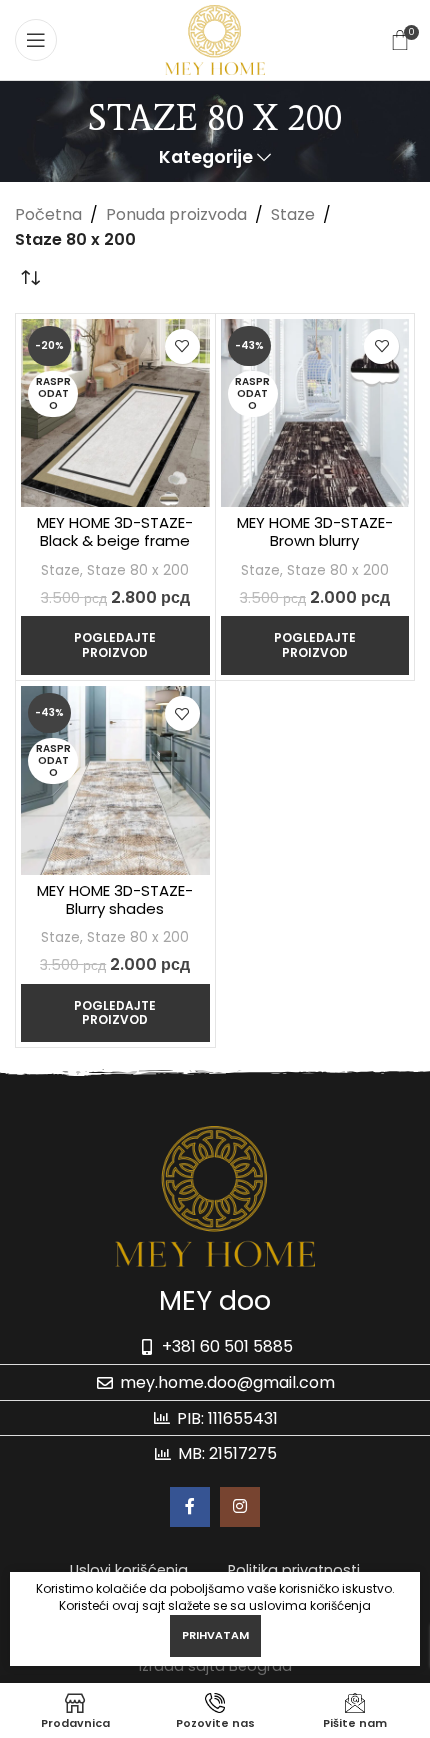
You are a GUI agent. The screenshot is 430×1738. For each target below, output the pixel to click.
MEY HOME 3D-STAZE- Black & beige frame (115, 531)
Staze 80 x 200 (138, 570)
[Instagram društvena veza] (240, 1507)
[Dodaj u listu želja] (182, 346)
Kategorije (206, 158)
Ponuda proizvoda (176, 214)
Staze (293, 214)
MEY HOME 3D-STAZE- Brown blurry (315, 531)
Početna (48, 214)
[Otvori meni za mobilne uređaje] (36, 40)
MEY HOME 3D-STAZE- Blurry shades (115, 899)
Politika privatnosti (294, 1570)
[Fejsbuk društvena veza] (190, 1507)
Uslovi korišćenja (129, 1570)
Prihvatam (215, 1635)
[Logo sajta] (214, 38)
